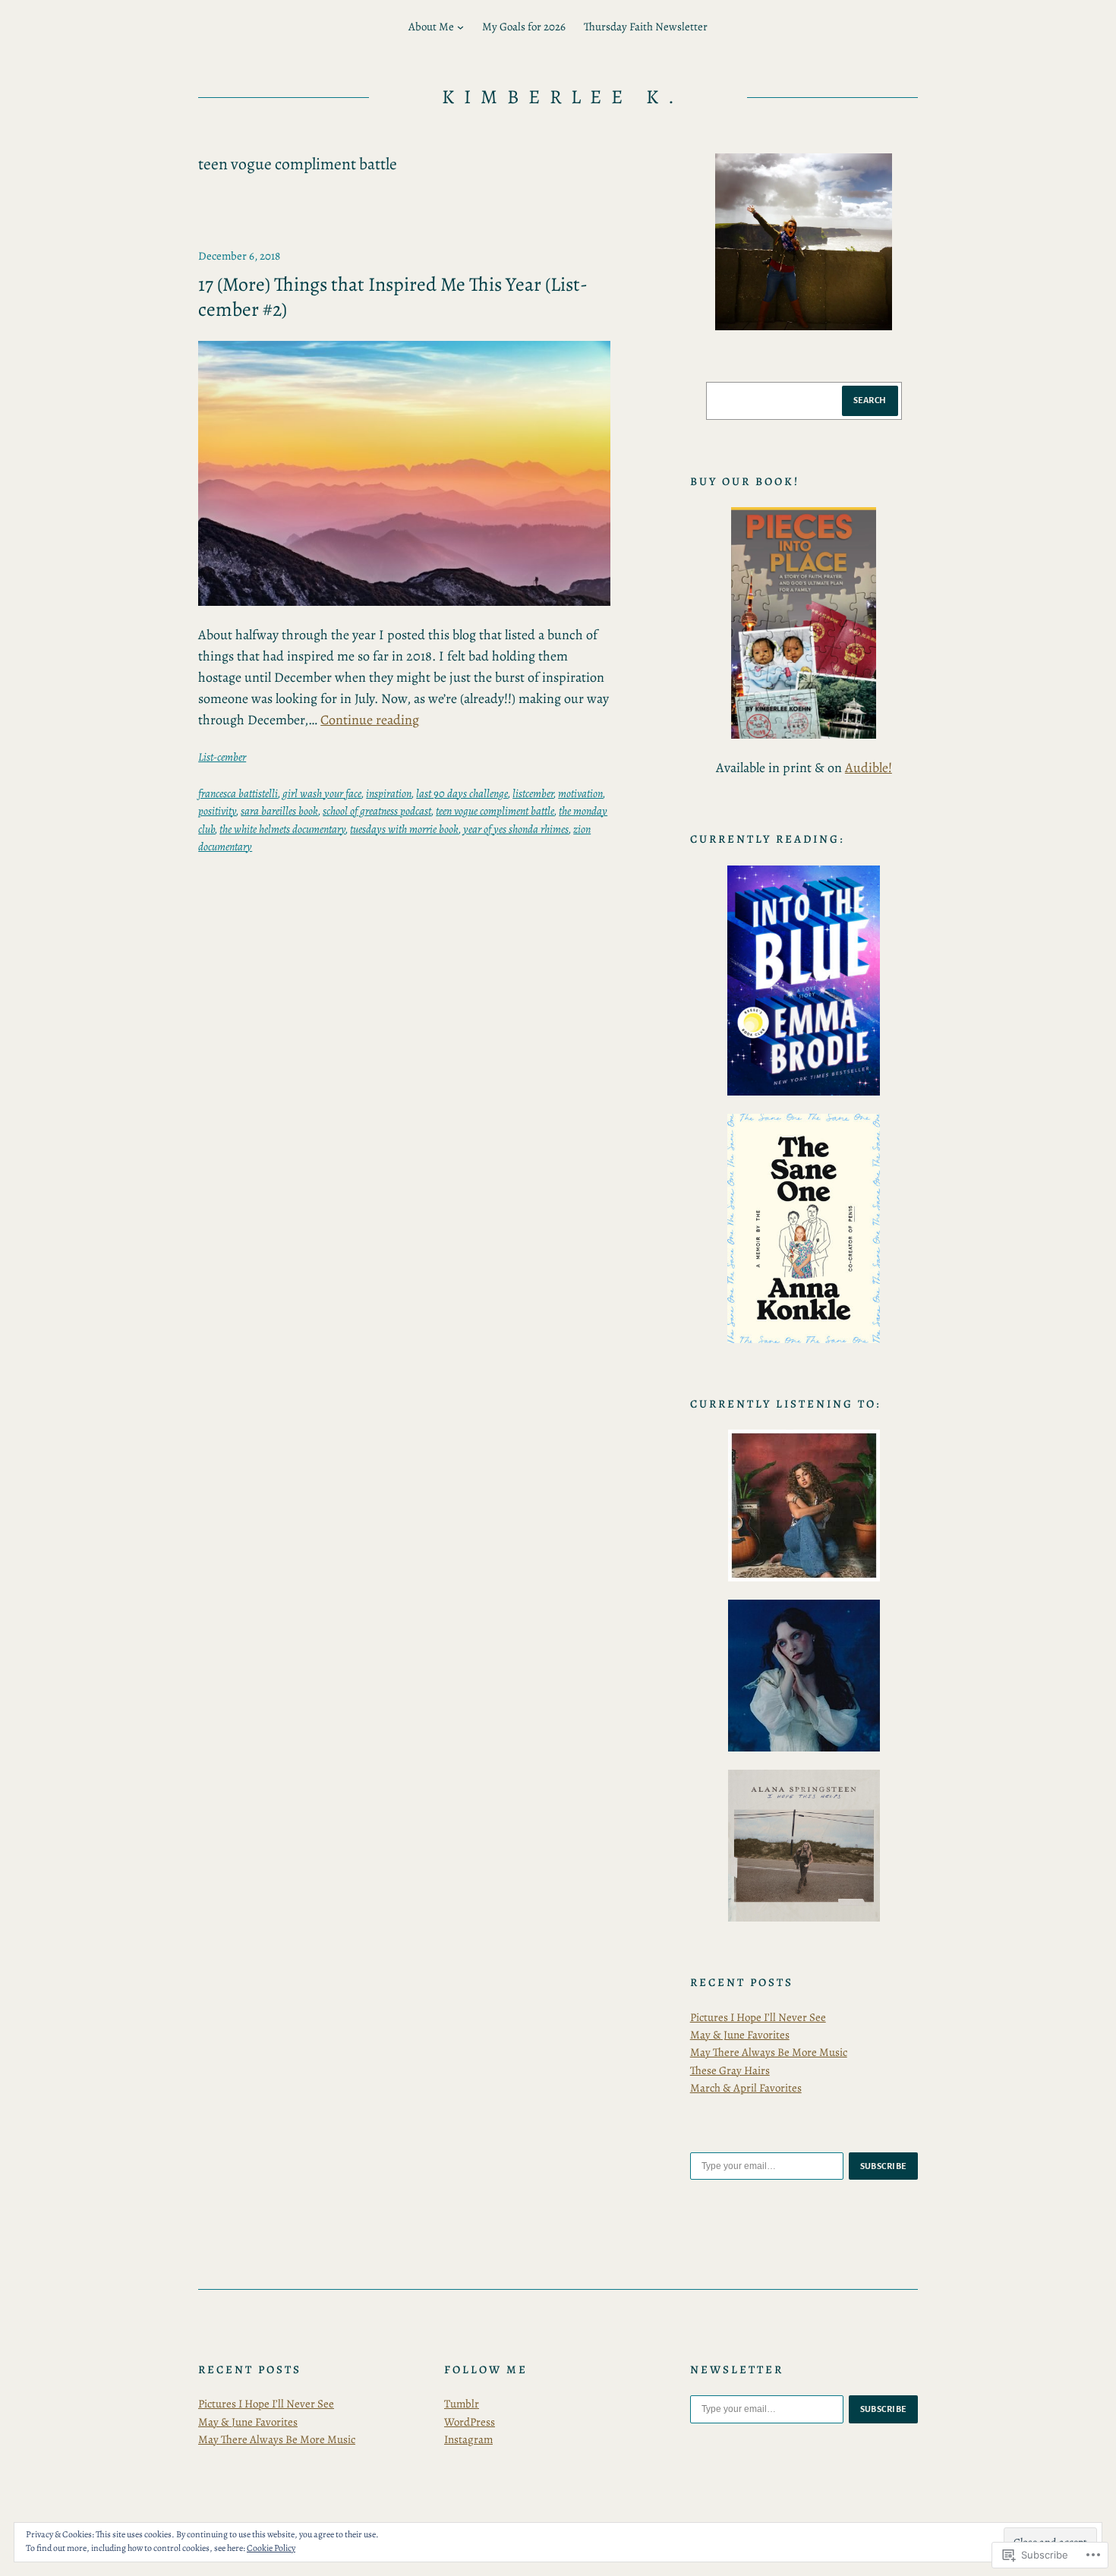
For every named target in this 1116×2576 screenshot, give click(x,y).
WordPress (470, 2422)
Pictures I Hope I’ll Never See (758, 2017)
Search (870, 400)
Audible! (869, 768)
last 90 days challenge (462, 793)
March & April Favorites (746, 2088)
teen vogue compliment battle (495, 811)
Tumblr (462, 2404)
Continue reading (370, 720)
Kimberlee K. (563, 97)
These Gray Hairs (730, 2070)
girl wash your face (322, 793)
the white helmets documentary (282, 829)
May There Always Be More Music (769, 2052)
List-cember (222, 757)
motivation (580, 793)
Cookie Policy (271, 2548)
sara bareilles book (279, 811)
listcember (533, 793)
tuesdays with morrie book (404, 829)
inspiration (389, 793)
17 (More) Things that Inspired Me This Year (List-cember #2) (393, 297)
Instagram (468, 2439)
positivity (217, 811)
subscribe (884, 2166)
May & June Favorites (740, 2035)
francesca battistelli (238, 793)
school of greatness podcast (377, 811)
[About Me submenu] (460, 27)
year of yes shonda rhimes (516, 829)
